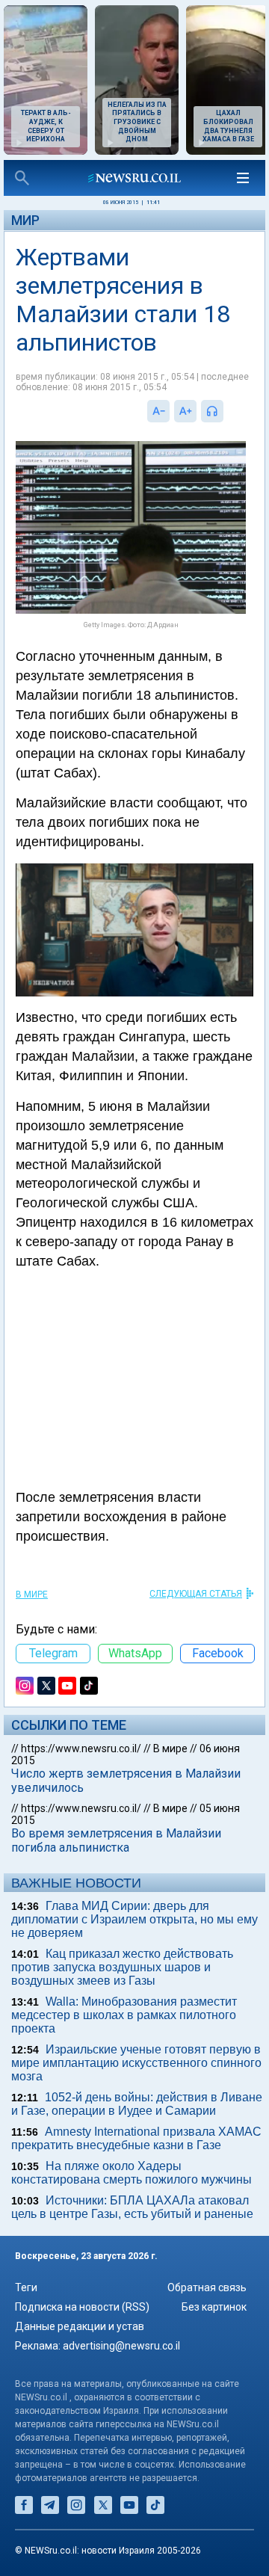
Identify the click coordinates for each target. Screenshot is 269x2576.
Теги (26, 2287)
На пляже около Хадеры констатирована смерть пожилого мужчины (132, 2173)
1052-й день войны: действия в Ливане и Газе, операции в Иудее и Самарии (137, 2104)
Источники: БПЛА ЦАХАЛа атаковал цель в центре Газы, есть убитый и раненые (132, 2207)
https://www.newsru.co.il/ (81, 1748)
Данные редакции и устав (80, 2326)
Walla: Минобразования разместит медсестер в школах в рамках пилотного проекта (124, 2015)
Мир (25, 220)
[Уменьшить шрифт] (158, 411)
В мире (32, 1594)
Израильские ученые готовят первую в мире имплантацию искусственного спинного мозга (136, 2063)
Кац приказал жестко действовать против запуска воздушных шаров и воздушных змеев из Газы (122, 1967)
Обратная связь (207, 2287)
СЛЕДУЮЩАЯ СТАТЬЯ (196, 1594)
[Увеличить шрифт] (185, 411)
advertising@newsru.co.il (121, 2346)
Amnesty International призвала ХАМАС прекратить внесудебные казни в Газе (136, 2138)
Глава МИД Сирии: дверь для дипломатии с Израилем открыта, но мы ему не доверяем (134, 1919)
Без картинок (214, 2307)
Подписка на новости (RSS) (82, 2307)
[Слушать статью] (227, 411)
